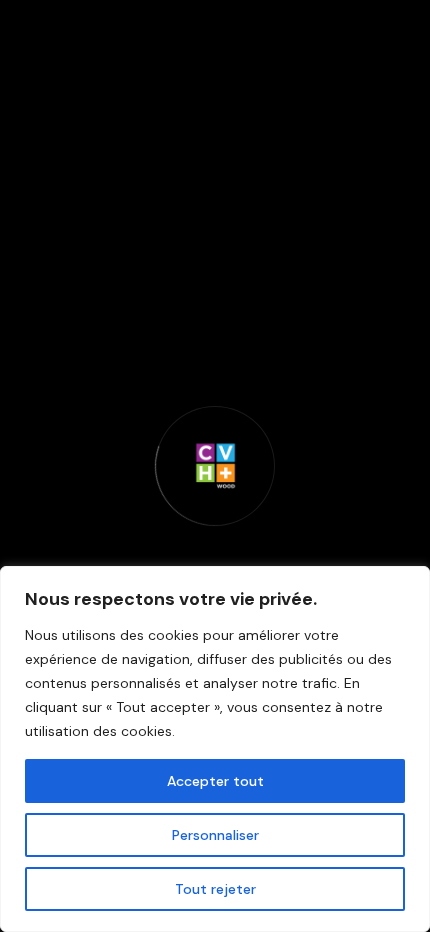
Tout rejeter (215, 889)
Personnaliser (215, 835)
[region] (215, 749)
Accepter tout (215, 781)
